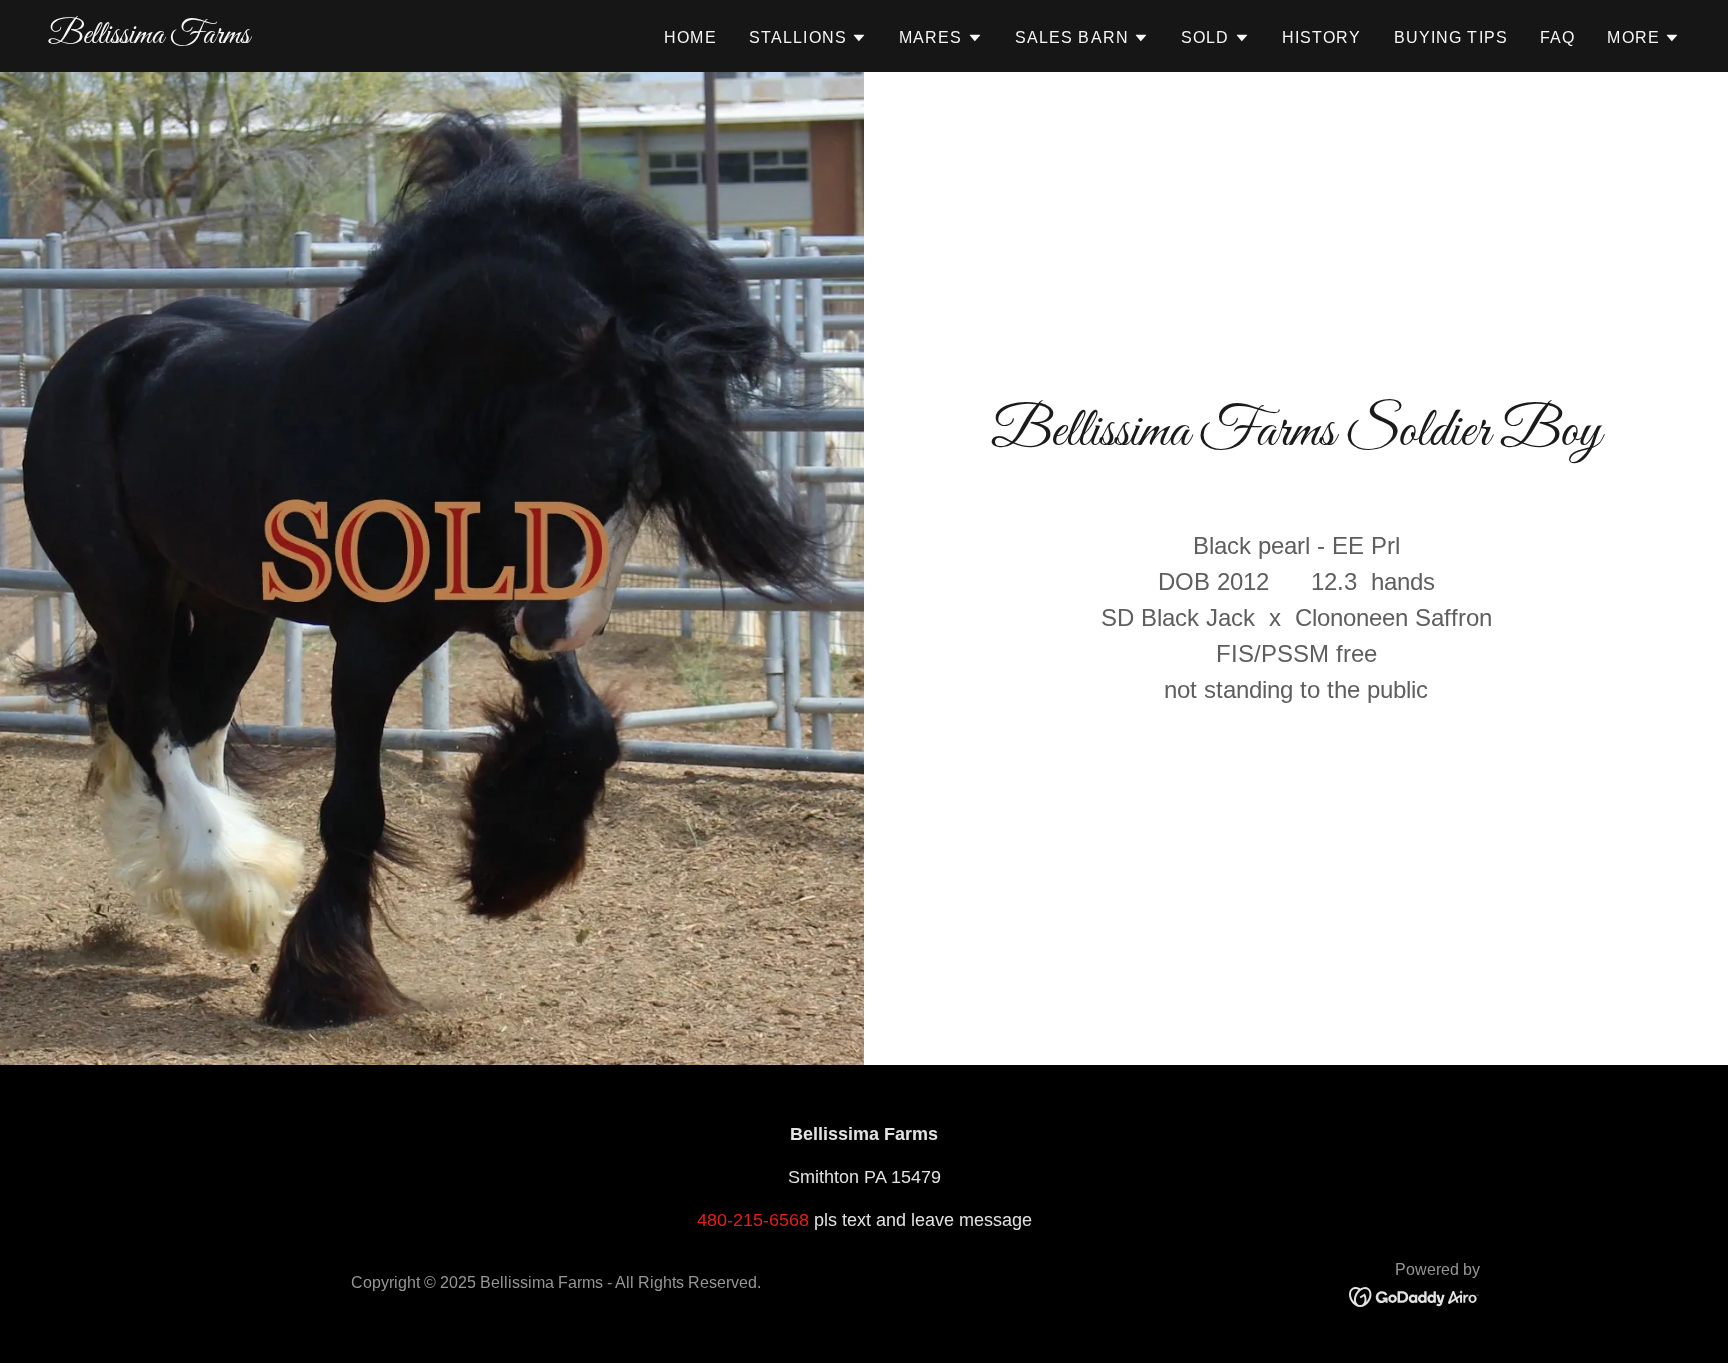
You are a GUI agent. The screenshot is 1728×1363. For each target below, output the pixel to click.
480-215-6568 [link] (753, 1220)
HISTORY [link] (1322, 37)
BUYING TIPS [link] (1451, 37)
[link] (149, 37)
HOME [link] (690, 37)
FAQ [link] (1557, 37)
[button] (808, 38)
